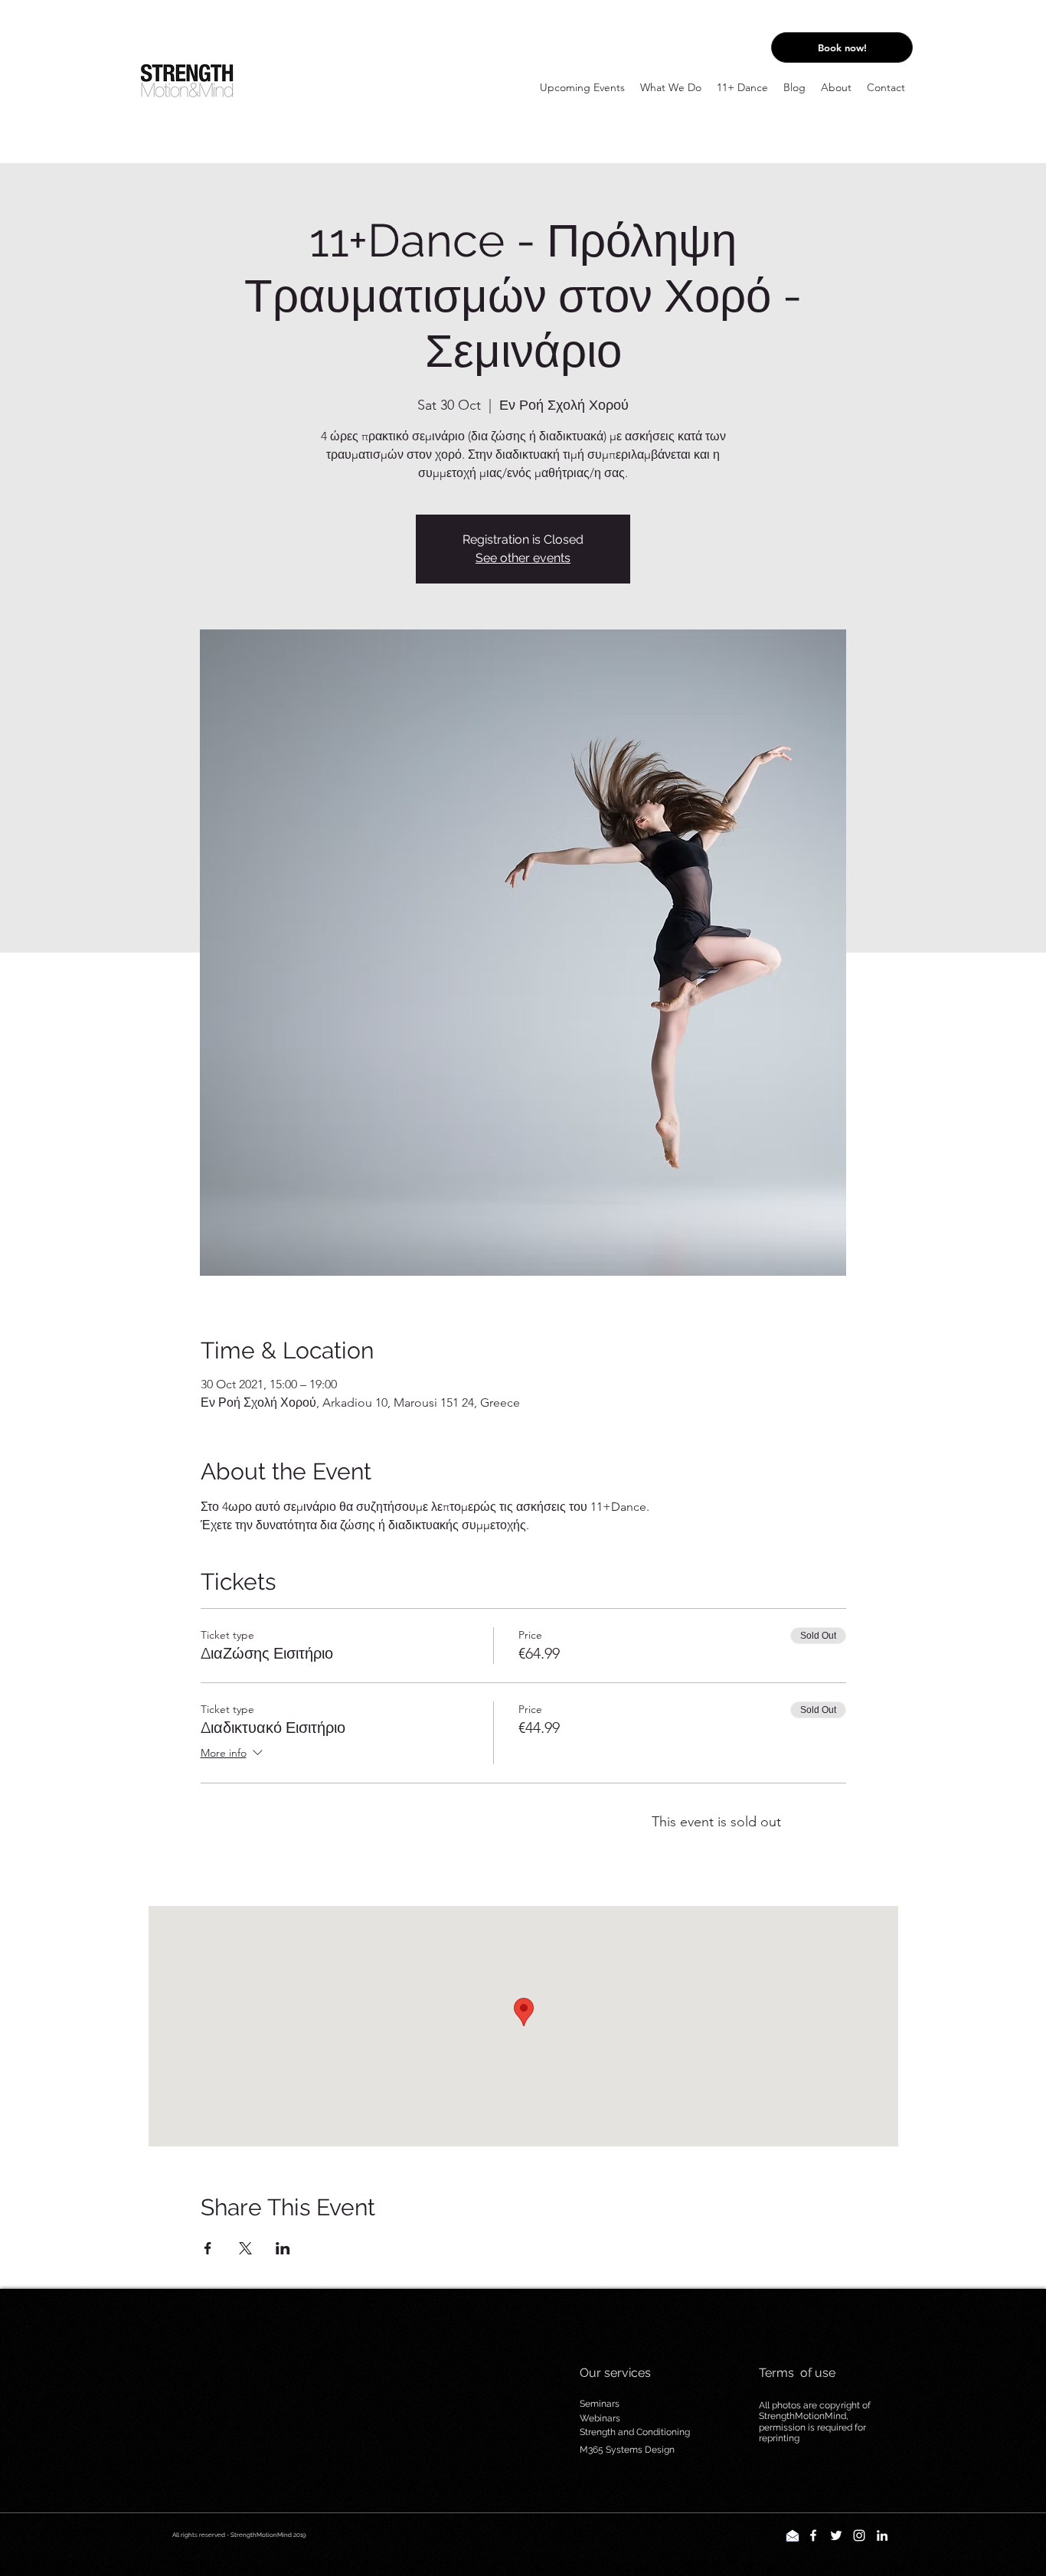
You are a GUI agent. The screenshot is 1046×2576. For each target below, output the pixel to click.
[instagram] (859, 2535)
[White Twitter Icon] (836, 2535)
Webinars (600, 2418)
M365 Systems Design (627, 2450)
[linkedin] (882, 2535)
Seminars (600, 2404)
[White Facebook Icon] (813, 2535)
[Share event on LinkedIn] (283, 2248)
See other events (523, 558)
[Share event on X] (245, 2248)
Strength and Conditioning (635, 2432)
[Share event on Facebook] (208, 2248)
